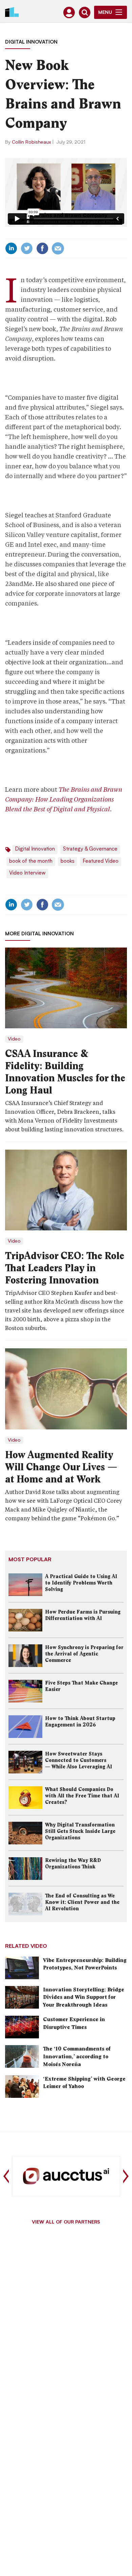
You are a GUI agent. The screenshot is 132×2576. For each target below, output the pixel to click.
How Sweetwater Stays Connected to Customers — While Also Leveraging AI (79, 1760)
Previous (6, 2176)
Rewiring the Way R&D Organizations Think (73, 1863)
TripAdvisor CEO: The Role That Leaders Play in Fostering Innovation (65, 1268)
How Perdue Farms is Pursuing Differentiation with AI (83, 1615)
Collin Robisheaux (31, 142)
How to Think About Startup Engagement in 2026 (80, 1722)
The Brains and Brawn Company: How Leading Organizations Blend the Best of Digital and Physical (64, 799)
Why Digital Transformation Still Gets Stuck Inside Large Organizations (80, 1831)
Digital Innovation (31, 42)
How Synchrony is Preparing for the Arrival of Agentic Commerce (84, 1654)
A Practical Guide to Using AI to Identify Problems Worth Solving (81, 1583)
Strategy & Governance (90, 849)
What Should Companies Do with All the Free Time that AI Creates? (82, 1796)
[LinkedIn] (11, 248)
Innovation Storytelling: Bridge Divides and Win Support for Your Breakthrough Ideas (84, 1997)
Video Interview (27, 873)
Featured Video (101, 862)
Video (14, 1039)
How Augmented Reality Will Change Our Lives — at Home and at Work (61, 1467)
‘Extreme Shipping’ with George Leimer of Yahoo (84, 2083)
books (68, 862)
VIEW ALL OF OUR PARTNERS (66, 2223)
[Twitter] (27, 248)
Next (126, 2176)
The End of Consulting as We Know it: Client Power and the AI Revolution (82, 1902)
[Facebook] (42, 248)
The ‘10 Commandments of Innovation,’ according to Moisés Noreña (77, 2056)
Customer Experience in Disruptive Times (74, 2023)
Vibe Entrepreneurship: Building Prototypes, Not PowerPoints (85, 1964)
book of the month (31, 862)
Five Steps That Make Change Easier (81, 1686)
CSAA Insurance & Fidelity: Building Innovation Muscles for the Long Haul (65, 1072)
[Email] (58, 248)
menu (105, 13)
